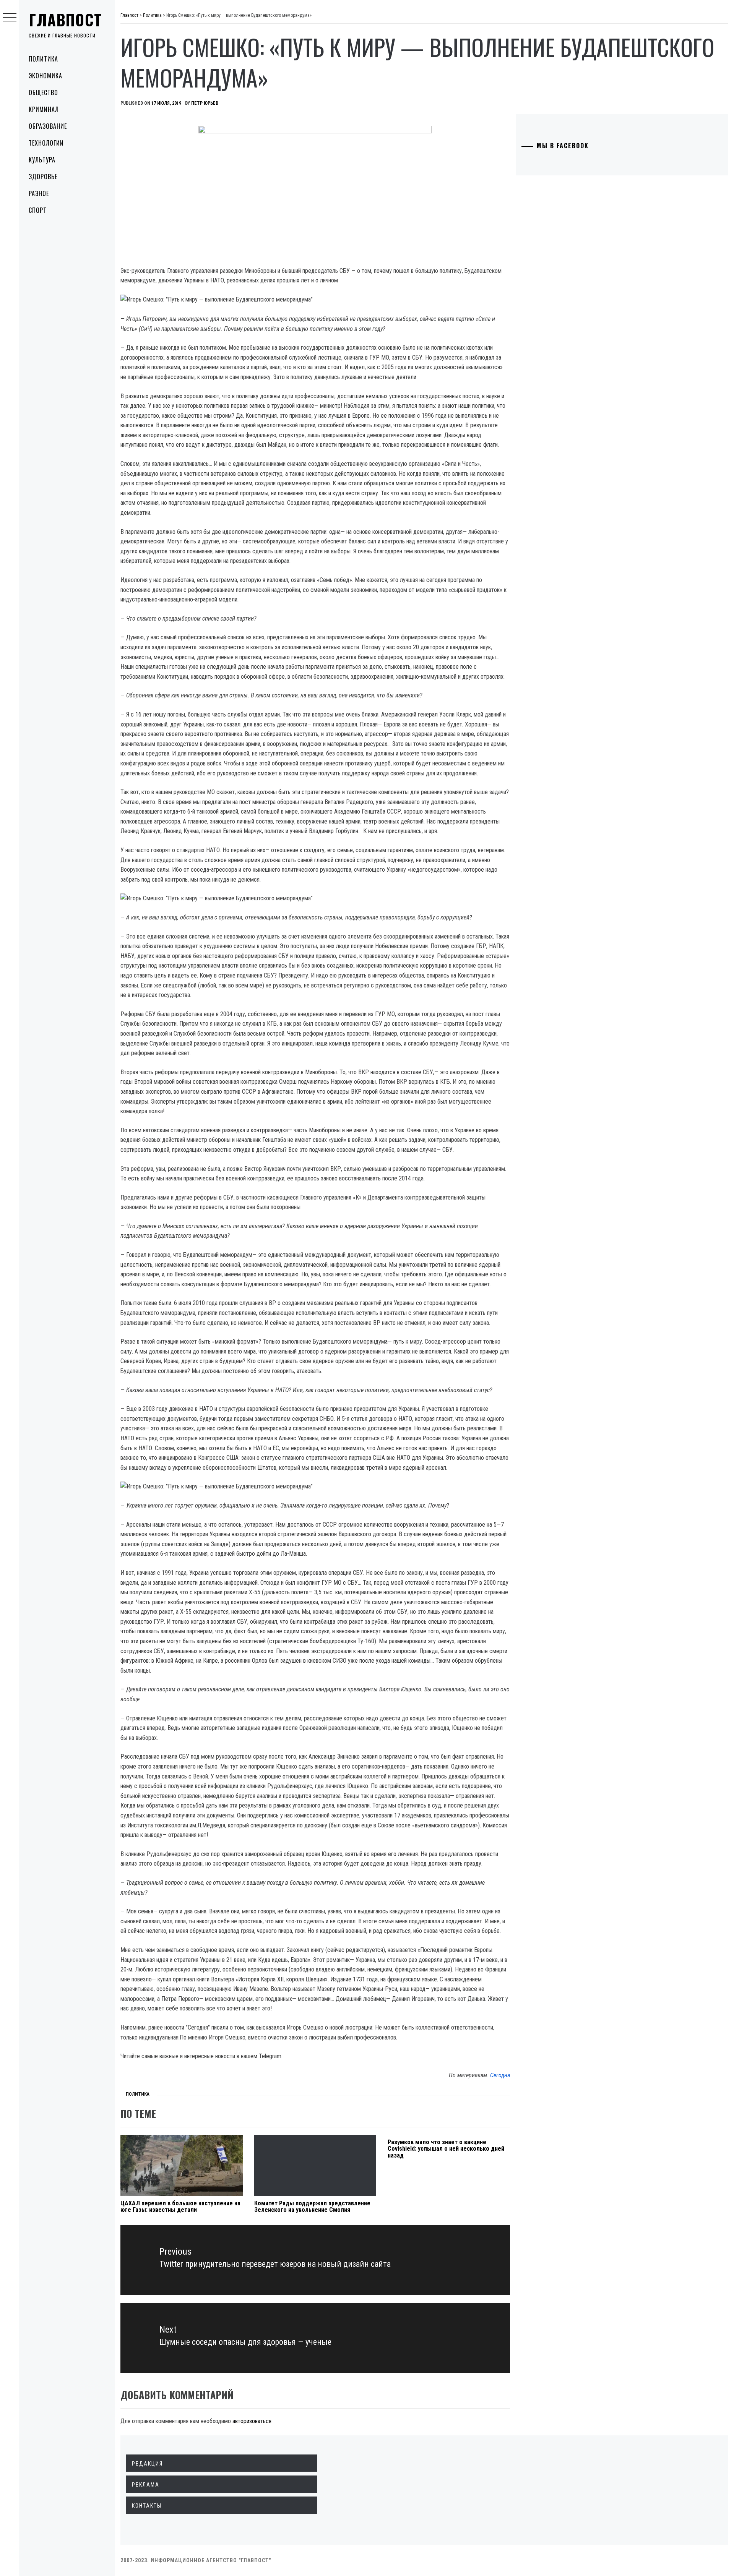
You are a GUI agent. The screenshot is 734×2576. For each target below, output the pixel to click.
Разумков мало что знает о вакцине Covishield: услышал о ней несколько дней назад (446, 2149)
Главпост (65, 19)
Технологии (46, 143)
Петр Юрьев (205, 103)
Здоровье (43, 177)
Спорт (38, 210)
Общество (43, 92)
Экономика (45, 76)
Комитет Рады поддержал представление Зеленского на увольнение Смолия (312, 2207)
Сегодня (500, 2075)
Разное (39, 193)
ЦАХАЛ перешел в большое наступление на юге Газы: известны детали (180, 2207)
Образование (48, 126)
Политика (43, 59)
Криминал (44, 109)
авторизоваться (252, 2421)
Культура (42, 160)
